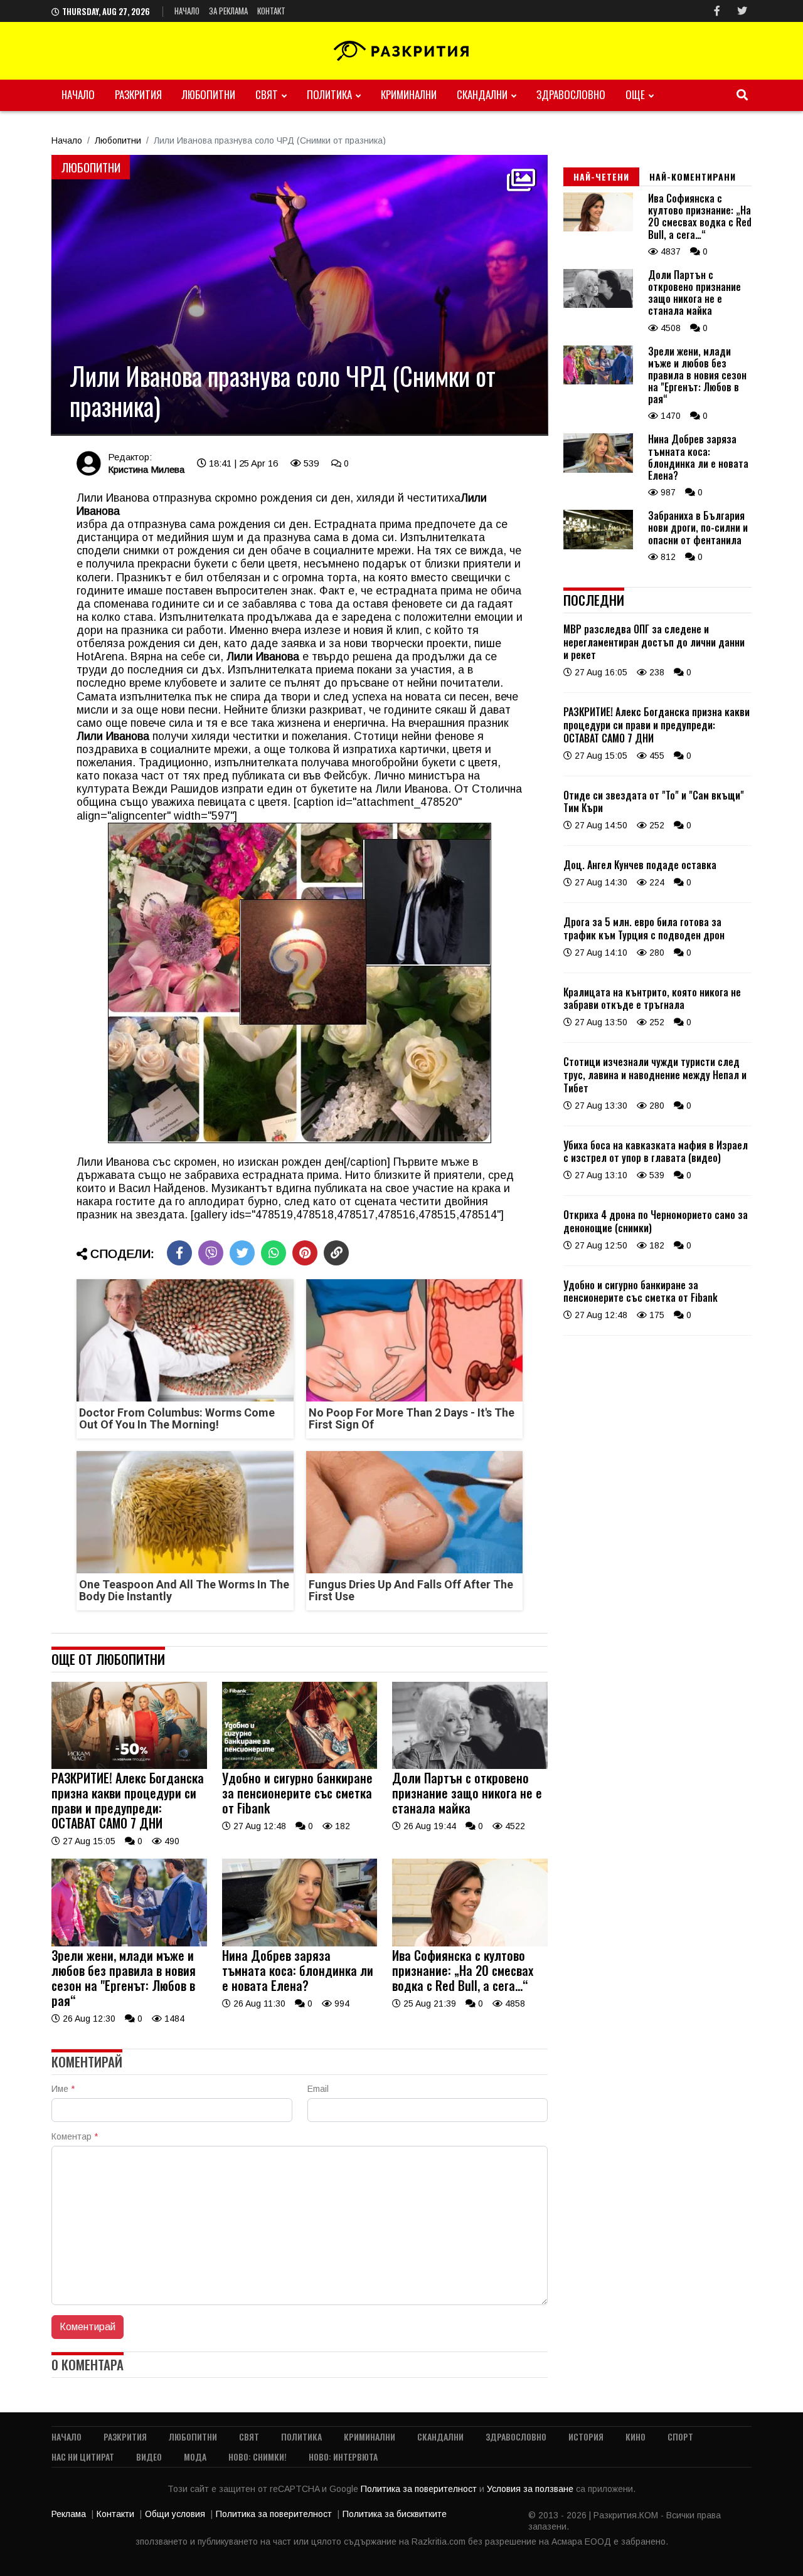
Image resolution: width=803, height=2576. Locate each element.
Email (318, 2089)
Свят (267, 94)
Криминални (409, 94)
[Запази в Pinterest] (305, 1253)
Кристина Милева (146, 469)
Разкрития (138, 94)
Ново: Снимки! (258, 2457)
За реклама (228, 11)
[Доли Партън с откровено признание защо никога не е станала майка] (470, 1766)
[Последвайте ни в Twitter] (742, 11)
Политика (329, 94)
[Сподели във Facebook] (179, 1253)
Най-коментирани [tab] (693, 177)
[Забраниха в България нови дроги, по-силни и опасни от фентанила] (598, 546)
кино (635, 2436)
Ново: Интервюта (343, 2457)
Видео (149, 2457)
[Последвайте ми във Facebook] (717, 11)
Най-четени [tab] (601, 177)
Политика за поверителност (420, 2489)
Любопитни (209, 94)
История (586, 2436)
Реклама (69, 2514)
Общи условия (175, 2514)
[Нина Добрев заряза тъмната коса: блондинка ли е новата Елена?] (300, 1943)
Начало (187, 11)
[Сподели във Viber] (211, 1253)
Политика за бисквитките (395, 2514)
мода (195, 2457)
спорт (680, 2436)
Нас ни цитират (83, 2457)
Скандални (482, 94)
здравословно (571, 94)
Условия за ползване (531, 2489)
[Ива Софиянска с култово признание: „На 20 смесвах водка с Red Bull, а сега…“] (470, 1943)
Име (63, 2089)
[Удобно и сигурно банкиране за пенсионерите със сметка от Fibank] (300, 1766)
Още (635, 94)
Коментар (75, 2136)
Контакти (115, 2514)
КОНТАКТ (271, 11)
